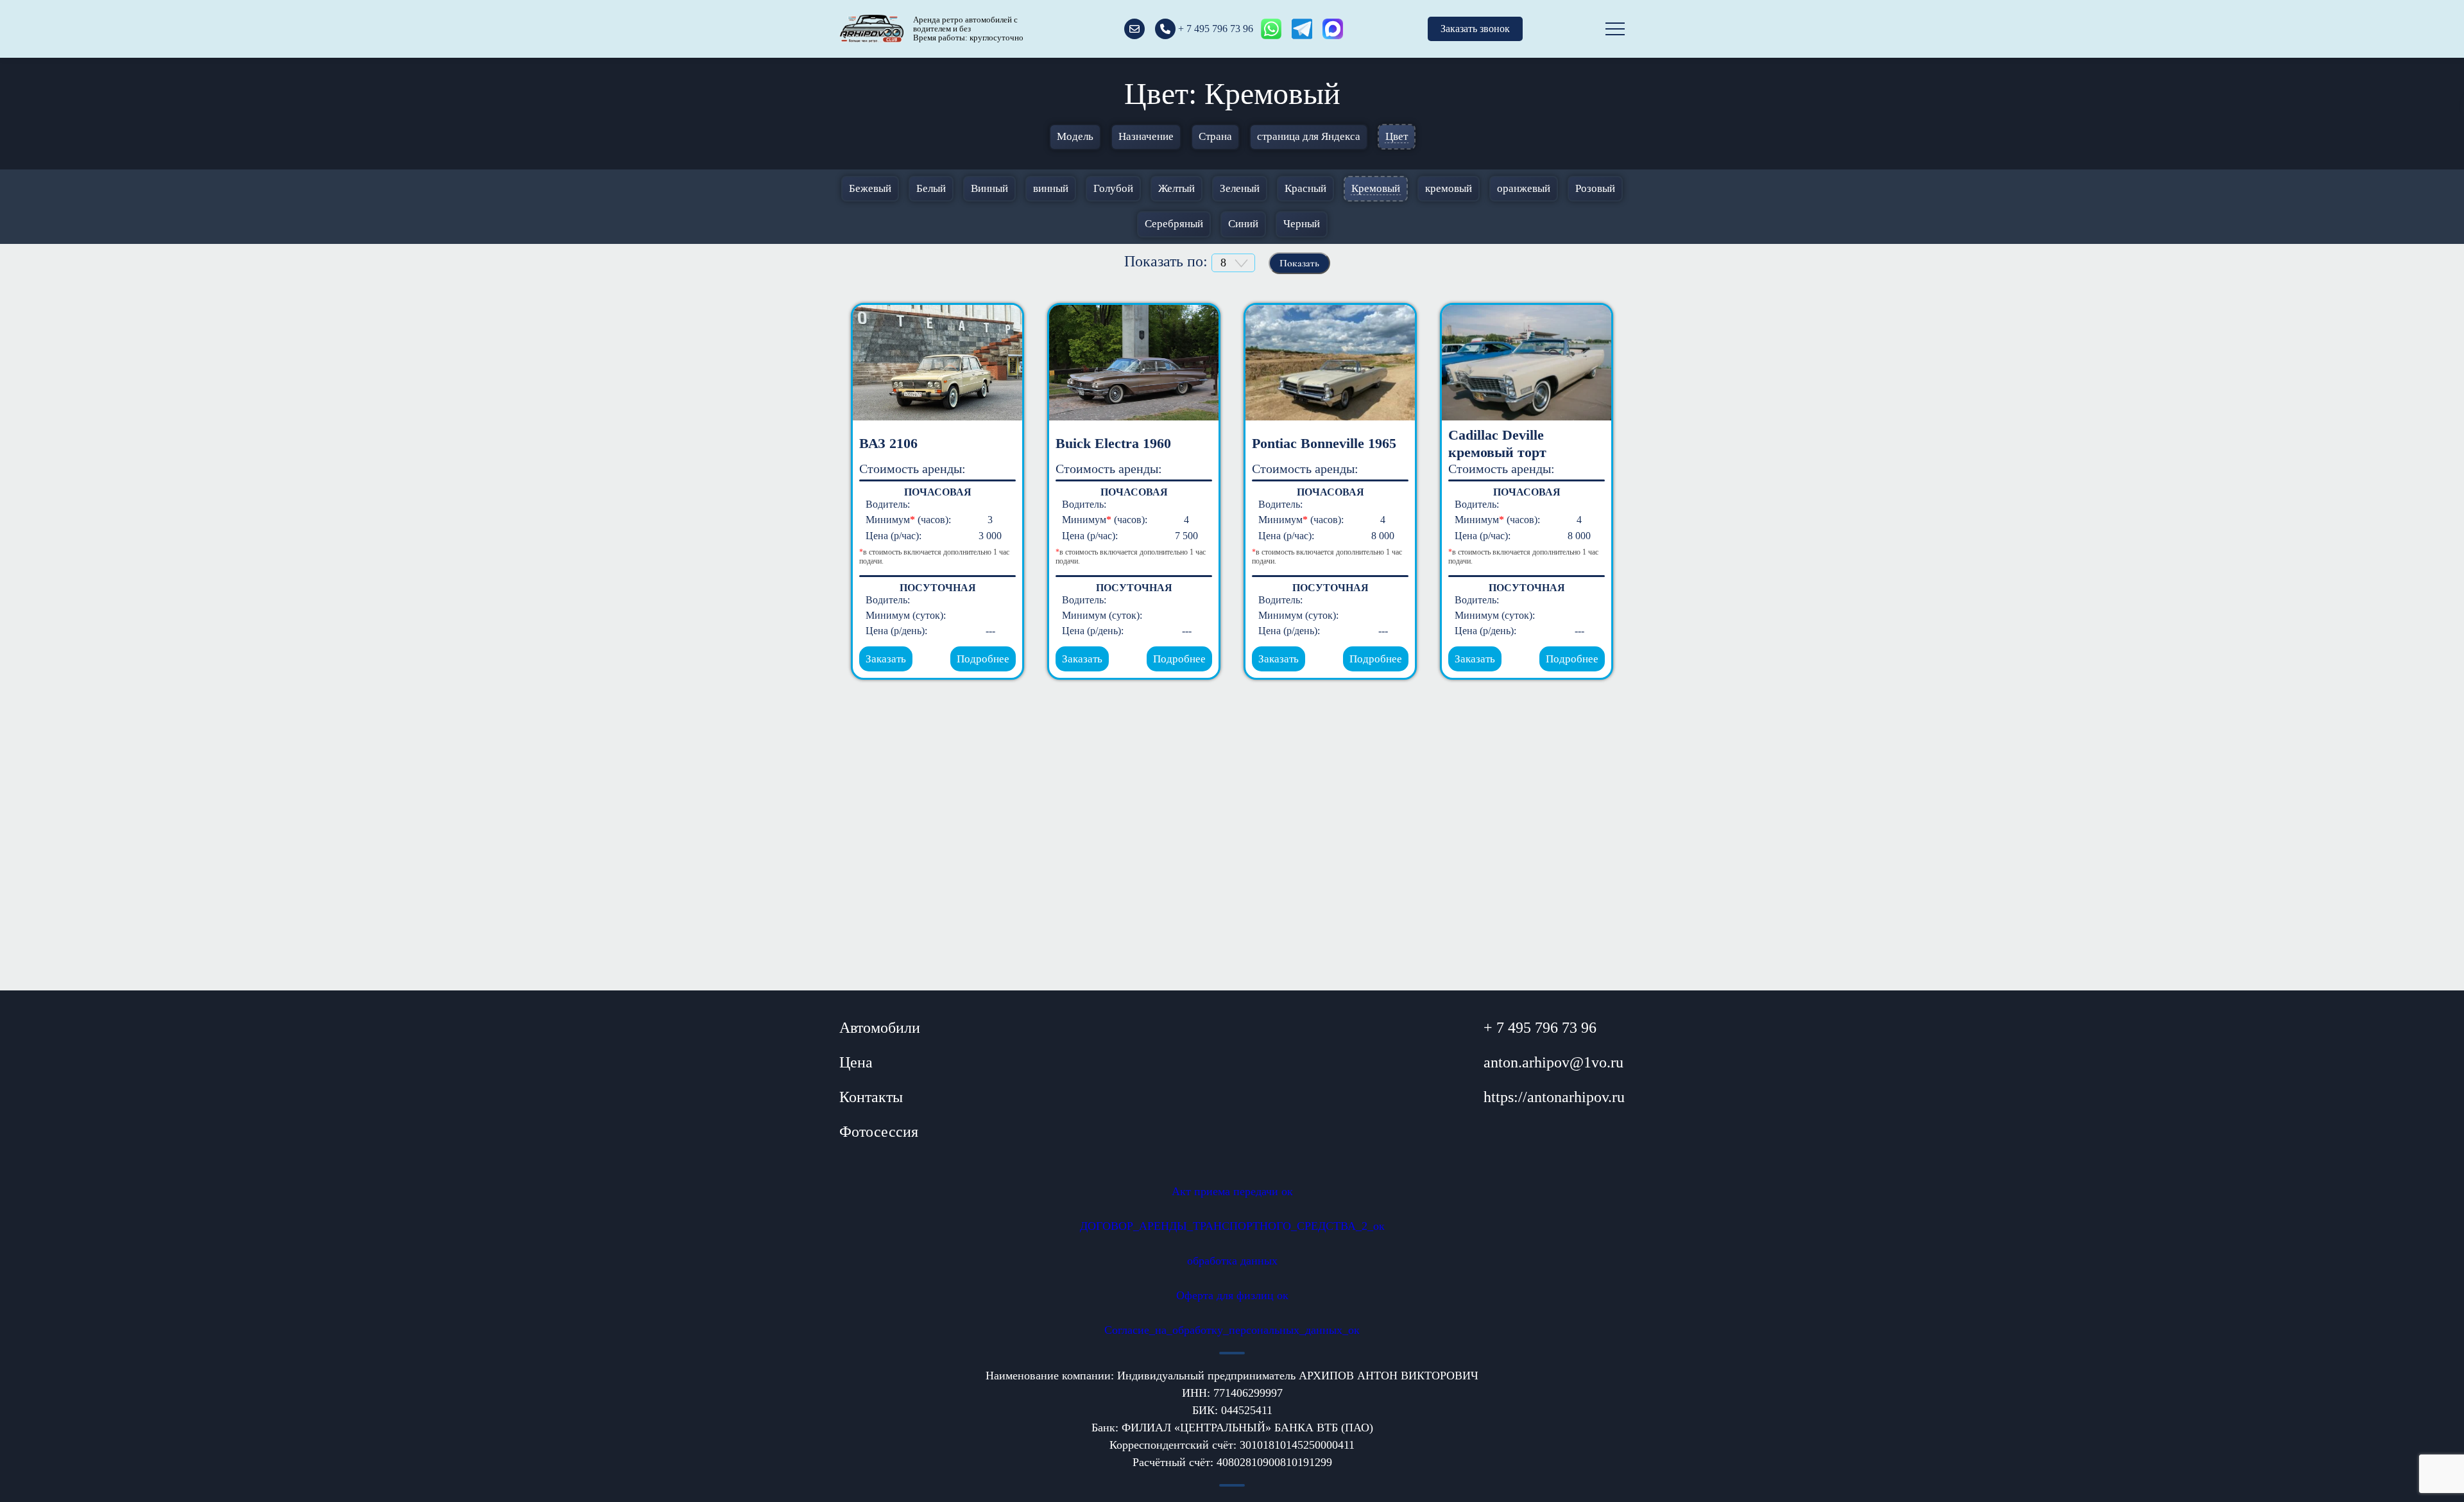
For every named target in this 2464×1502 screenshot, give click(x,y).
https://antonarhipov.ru (1554, 1097)
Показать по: (1168, 261)
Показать (1299, 263)
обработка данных (1232, 1261)
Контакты (871, 1097)
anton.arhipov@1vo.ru (1553, 1062)
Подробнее (983, 659)
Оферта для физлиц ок (1232, 1295)
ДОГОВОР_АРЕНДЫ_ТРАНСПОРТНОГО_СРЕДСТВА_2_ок (1232, 1226)
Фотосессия (879, 1132)
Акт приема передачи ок (1232, 1191)
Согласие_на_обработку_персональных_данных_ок (1232, 1330)
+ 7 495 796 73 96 (1540, 1028)
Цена (856, 1062)
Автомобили (880, 1028)
